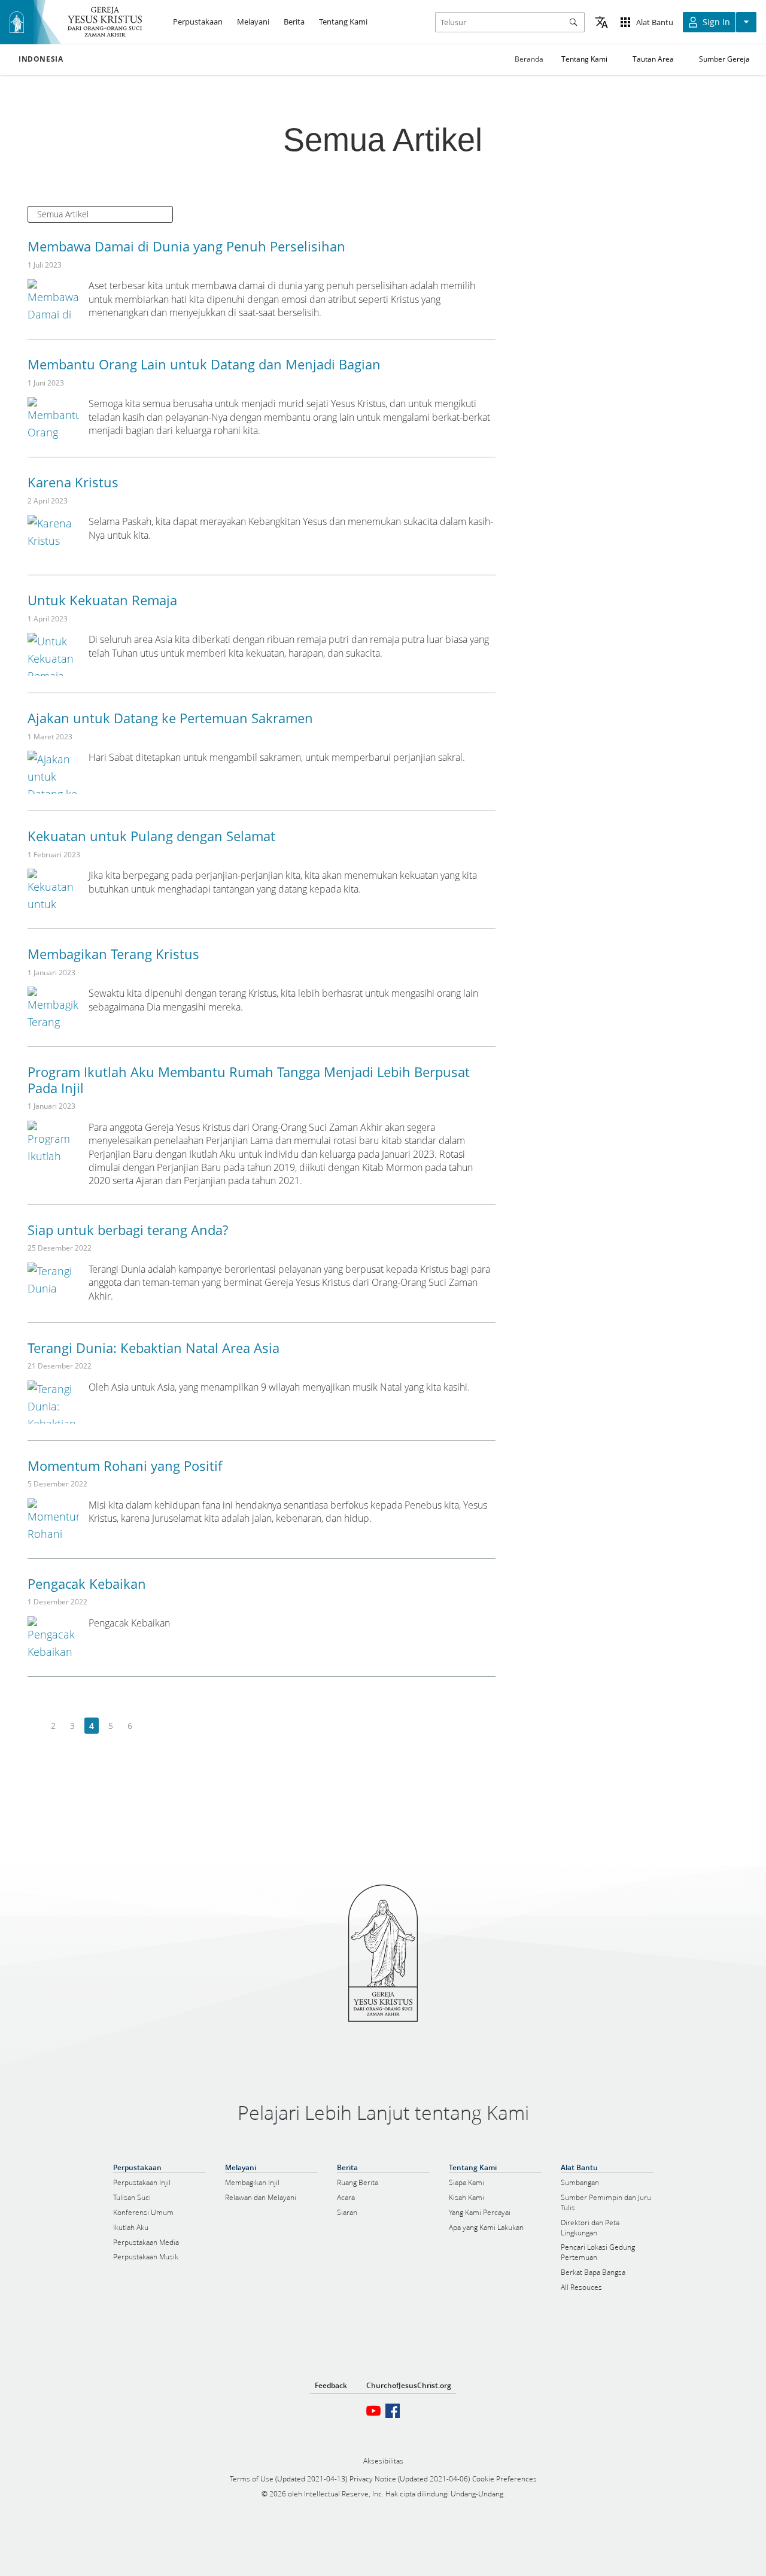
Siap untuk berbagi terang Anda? (128, 1230)
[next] (149, 1726)
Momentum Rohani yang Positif (125, 1466)
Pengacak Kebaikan (87, 1583)
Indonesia (41, 59)
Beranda (529, 59)
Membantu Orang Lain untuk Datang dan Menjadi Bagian (204, 364)
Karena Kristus (73, 482)
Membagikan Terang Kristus (113, 954)
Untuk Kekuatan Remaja (102, 600)
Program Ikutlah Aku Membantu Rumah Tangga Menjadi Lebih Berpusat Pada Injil (249, 1079)
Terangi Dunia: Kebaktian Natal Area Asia (153, 1348)
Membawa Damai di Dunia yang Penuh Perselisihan (186, 246)
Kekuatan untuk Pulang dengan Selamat (151, 836)
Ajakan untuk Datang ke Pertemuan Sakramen (170, 718)
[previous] (34, 1726)
